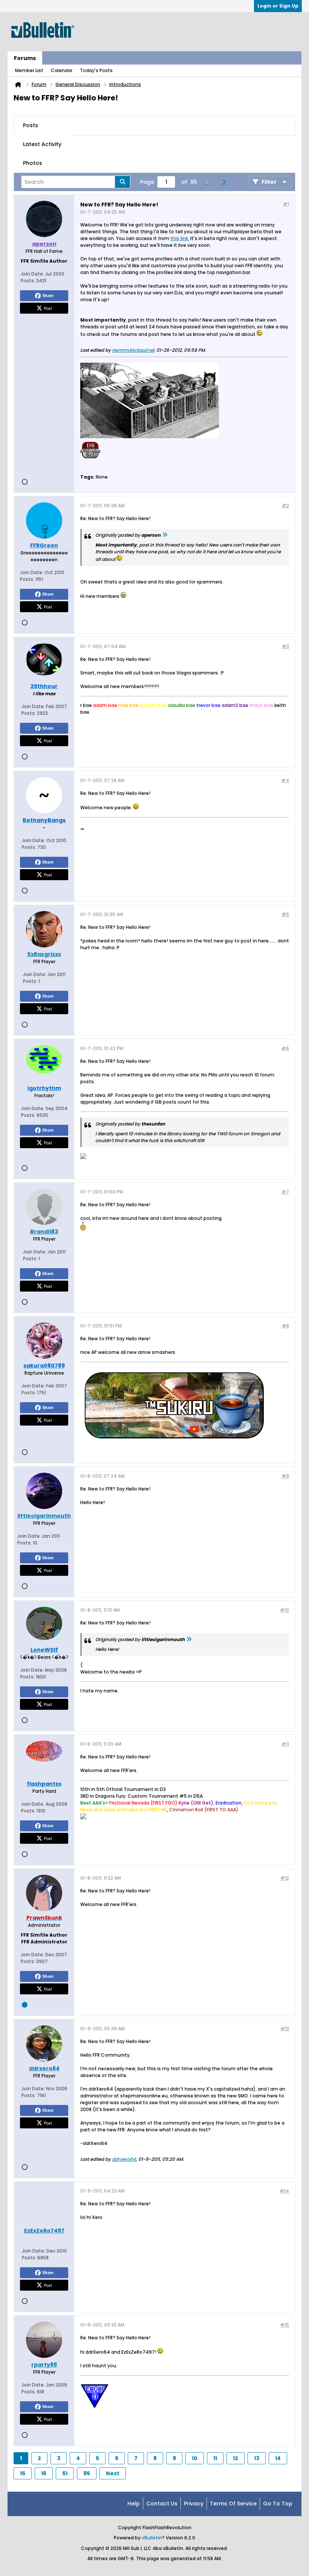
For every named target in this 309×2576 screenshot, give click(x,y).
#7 (285, 1192)
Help (134, 2504)
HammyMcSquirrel (133, 350)
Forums (25, 58)
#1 (286, 204)
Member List (29, 70)
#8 (285, 1326)
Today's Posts (96, 70)
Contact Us (162, 2504)
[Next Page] (226, 182)
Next (113, 2473)
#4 (285, 780)
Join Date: (32, 274)
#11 (285, 1744)
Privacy (194, 2504)
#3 (285, 646)
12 (236, 2458)
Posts (31, 125)
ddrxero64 (124, 2159)
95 (87, 2473)
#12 (285, 1878)
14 (278, 2458)
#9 (285, 1476)
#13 (285, 2029)
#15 (285, 2325)
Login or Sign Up (278, 6)
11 (215, 2458)
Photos (33, 163)
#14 (284, 2191)
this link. (180, 238)
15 (23, 2473)
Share (48, 296)
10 (195, 2458)
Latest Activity (42, 144)
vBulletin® (153, 2538)
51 (65, 2473)
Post (48, 308)
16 (44, 2473)
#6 (285, 1048)
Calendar (62, 70)
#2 (285, 506)
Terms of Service (233, 2504)
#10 (285, 1610)
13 (257, 2458)
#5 (285, 914)
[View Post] (165, 535)
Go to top (278, 2504)
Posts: (28, 281)
